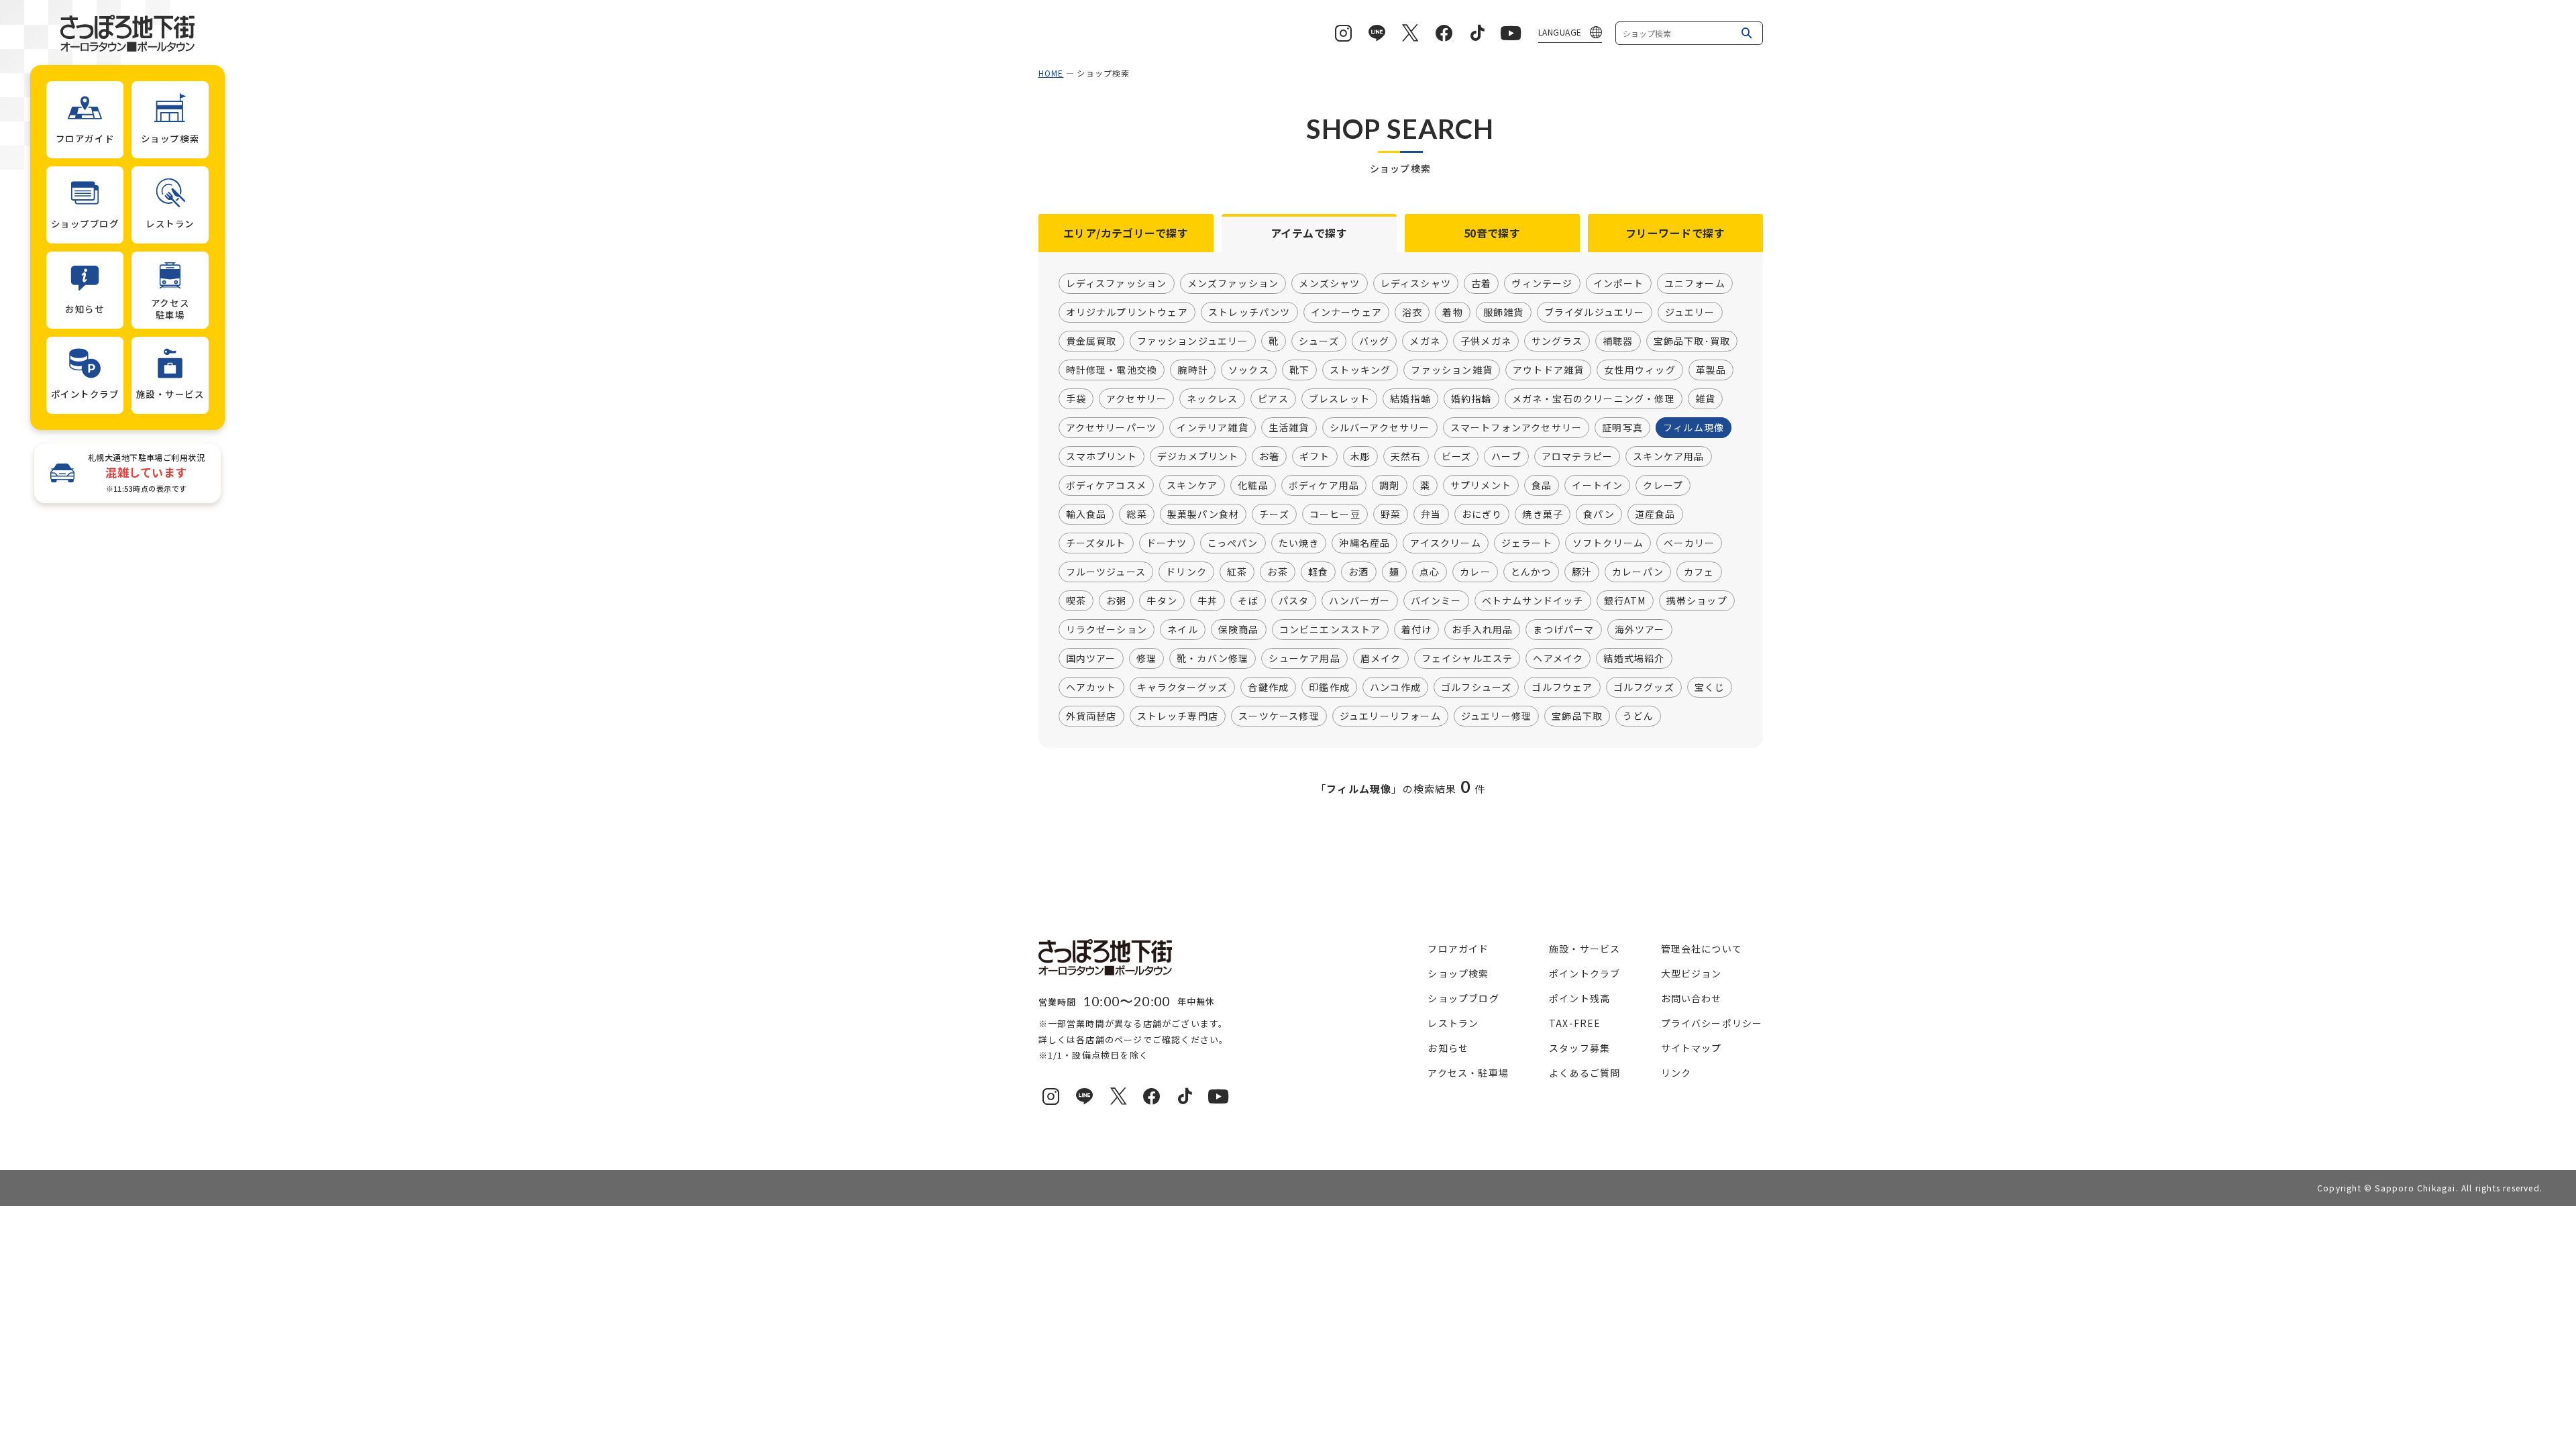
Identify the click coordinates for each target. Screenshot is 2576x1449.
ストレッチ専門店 (1178, 716)
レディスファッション (1117, 283)
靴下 (1299, 370)
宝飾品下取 (1577, 716)
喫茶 (1076, 600)
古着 (1481, 283)
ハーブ (1506, 456)
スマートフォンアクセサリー (1516, 427)
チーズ (1274, 514)
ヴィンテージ (1542, 283)
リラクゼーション (1107, 629)
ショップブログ (1463, 998)
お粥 (1116, 600)
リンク (1676, 1073)
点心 (1430, 572)
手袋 (1076, 398)
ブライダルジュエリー (1595, 312)
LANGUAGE (1560, 32)
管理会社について (1702, 949)
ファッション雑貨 (1452, 370)
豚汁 (1582, 572)
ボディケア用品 (1324, 485)
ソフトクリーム (1608, 543)
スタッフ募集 (1579, 1048)
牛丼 (1207, 600)
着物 (1452, 312)
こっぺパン (1233, 543)
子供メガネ (1486, 341)
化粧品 (1253, 485)
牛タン (1162, 600)
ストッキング (1360, 370)
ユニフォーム (1695, 283)
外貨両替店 (1091, 716)
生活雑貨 (1289, 427)
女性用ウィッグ (1640, 370)
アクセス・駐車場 (1468, 1073)
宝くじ (1710, 687)
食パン (1599, 514)
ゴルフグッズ (1644, 687)
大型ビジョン (1692, 973)
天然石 (1406, 456)
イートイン (1597, 485)
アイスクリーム (1445, 543)
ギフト (1315, 456)
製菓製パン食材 (1203, 514)
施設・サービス (1585, 949)
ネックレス (1212, 398)
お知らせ (1448, 1048)
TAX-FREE (1575, 1023)
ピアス (1273, 398)
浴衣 (1412, 312)
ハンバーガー (1359, 600)
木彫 (1360, 456)
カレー (1475, 572)
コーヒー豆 (1335, 514)
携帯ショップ (1697, 600)
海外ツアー (1640, 629)
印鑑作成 (1329, 687)
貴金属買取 (1091, 341)
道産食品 (1655, 514)
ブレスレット (1339, 398)
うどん (1638, 716)
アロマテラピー (1577, 456)
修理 (1146, 658)
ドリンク (1186, 572)
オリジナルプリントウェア (1127, 312)
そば (1248, 600)
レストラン (1453, 1023)
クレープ (1663, 485)
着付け (1417, 629)
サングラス (1557, 341)
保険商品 (1239, 629)
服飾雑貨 (1504, 312)
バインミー (1436, 600)
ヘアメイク (1558, 658)
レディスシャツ (1416, 283)
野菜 (1391, 514)
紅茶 (1237, 572)
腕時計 (1193, 370)
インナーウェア (1346, 312)
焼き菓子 (1543, 514)
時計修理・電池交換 (1112, 370)
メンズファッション (1233, 283)
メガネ (1425, 341)
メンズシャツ (1329, 283)
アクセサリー (1136, 398)
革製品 (1711, 370)
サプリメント (1481, 485)
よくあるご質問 (1585, 1073)
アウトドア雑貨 (1548, 370)
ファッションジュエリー (1193, 341)
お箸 (1269, 456)
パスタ (1294, 600)
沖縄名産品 (1364, 543)
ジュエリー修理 (1496, 716)
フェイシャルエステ (1467, 658)
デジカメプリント (1198, 456)
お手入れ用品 (1482, 629)
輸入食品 (1086, 514)
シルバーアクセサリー (1380, 427)
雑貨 (1705, 398)
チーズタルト (1096, 543)
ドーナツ (1167, 543)
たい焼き (1299, 543)
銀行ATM (1625, 600)
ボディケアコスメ (1107, 485)
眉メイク (1381, 658)
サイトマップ (1692, 1048)
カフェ (1699, 572)
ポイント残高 (1579, 998)
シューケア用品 (1304, 658)
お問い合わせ (1692, 998)
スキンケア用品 (1668, 456)
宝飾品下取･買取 (1692, 341)
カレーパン (1638, 572)
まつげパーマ (1563, 629)
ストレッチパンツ (1249, 312)
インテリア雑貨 (1212, 427)
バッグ (1375, 341)
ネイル (1183, 629)
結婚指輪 (1410, 398)
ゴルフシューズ (1476, 687)
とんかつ (1531, 572)
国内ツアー (1091, 658)
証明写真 (1622, 427)
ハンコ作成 (1395, 687)
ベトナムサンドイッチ (1533, 600)
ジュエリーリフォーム (1390, 716)
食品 (1542, 485)
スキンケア (1192, 485)
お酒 (1358, 572)
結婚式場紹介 (1634, 658)
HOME (1051, 73)
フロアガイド (1458, 949)
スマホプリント (1102, 456)
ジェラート (1527, 543)
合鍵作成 (1268, 687)
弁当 (1431, 514)
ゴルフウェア (1562, 687)
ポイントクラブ (1585, 973)
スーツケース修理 (1279, 716)
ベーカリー (1689, 543)
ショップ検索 (1458, 973)
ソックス (1249, 370)
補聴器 (1618, 341)
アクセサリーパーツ (1112, 427)
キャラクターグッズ (1183, 687)
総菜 (1136, 514)
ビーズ (1457, 456)
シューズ (1319, 341)
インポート (1619, 283)
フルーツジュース (1106, 572)
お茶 (1277, 572)
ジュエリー (1690, 312)
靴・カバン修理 (1213, 658)
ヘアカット (1091, 687)
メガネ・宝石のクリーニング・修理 (1594, 398)
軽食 (1318, 572)
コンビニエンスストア (1330, 629)
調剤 (1389, 485)
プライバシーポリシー (1712, 1023)
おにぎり (1482, 514)
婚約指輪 (1471, 398)
